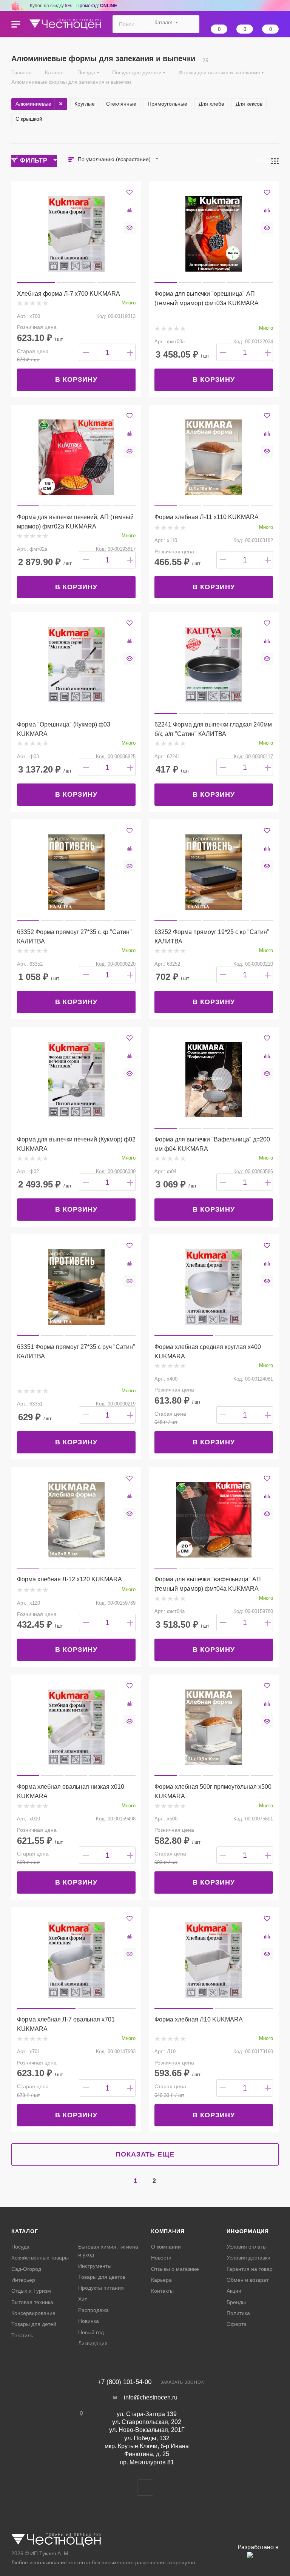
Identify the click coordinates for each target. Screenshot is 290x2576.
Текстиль (22, 2335)
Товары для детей (34, 2324)
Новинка (89, 2321)
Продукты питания (101, 2288)
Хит (83, 2299)
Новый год (91, 2332)
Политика (238, 2313)
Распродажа (93, 2310)
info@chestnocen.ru (151, 2397)
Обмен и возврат (248, 2280)
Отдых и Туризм (31, 2291)
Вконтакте (145, 2488)
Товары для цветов (102, 2277)
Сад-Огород (26, 2269)
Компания (168, 2231)
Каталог (25, 2231)
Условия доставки (248, 2258)
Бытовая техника (32, 2302)
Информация (248, 2231)
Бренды (236, 2302)
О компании (166, 2247)
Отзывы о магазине (175, 2269)
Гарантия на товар (250, 2269)
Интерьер (23, 2280)
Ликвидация (93, 2343)
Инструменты (95, 2266)
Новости (161, 2258)
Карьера (161, 2280)
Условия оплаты (247, 2247)
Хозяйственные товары (40, 2258)
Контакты (162, 2291)
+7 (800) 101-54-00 (124, 2382)
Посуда (20, 2247)
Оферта (237, 2324)
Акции (234, 2291)
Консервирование (33, 2313)
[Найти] (190, 24)
